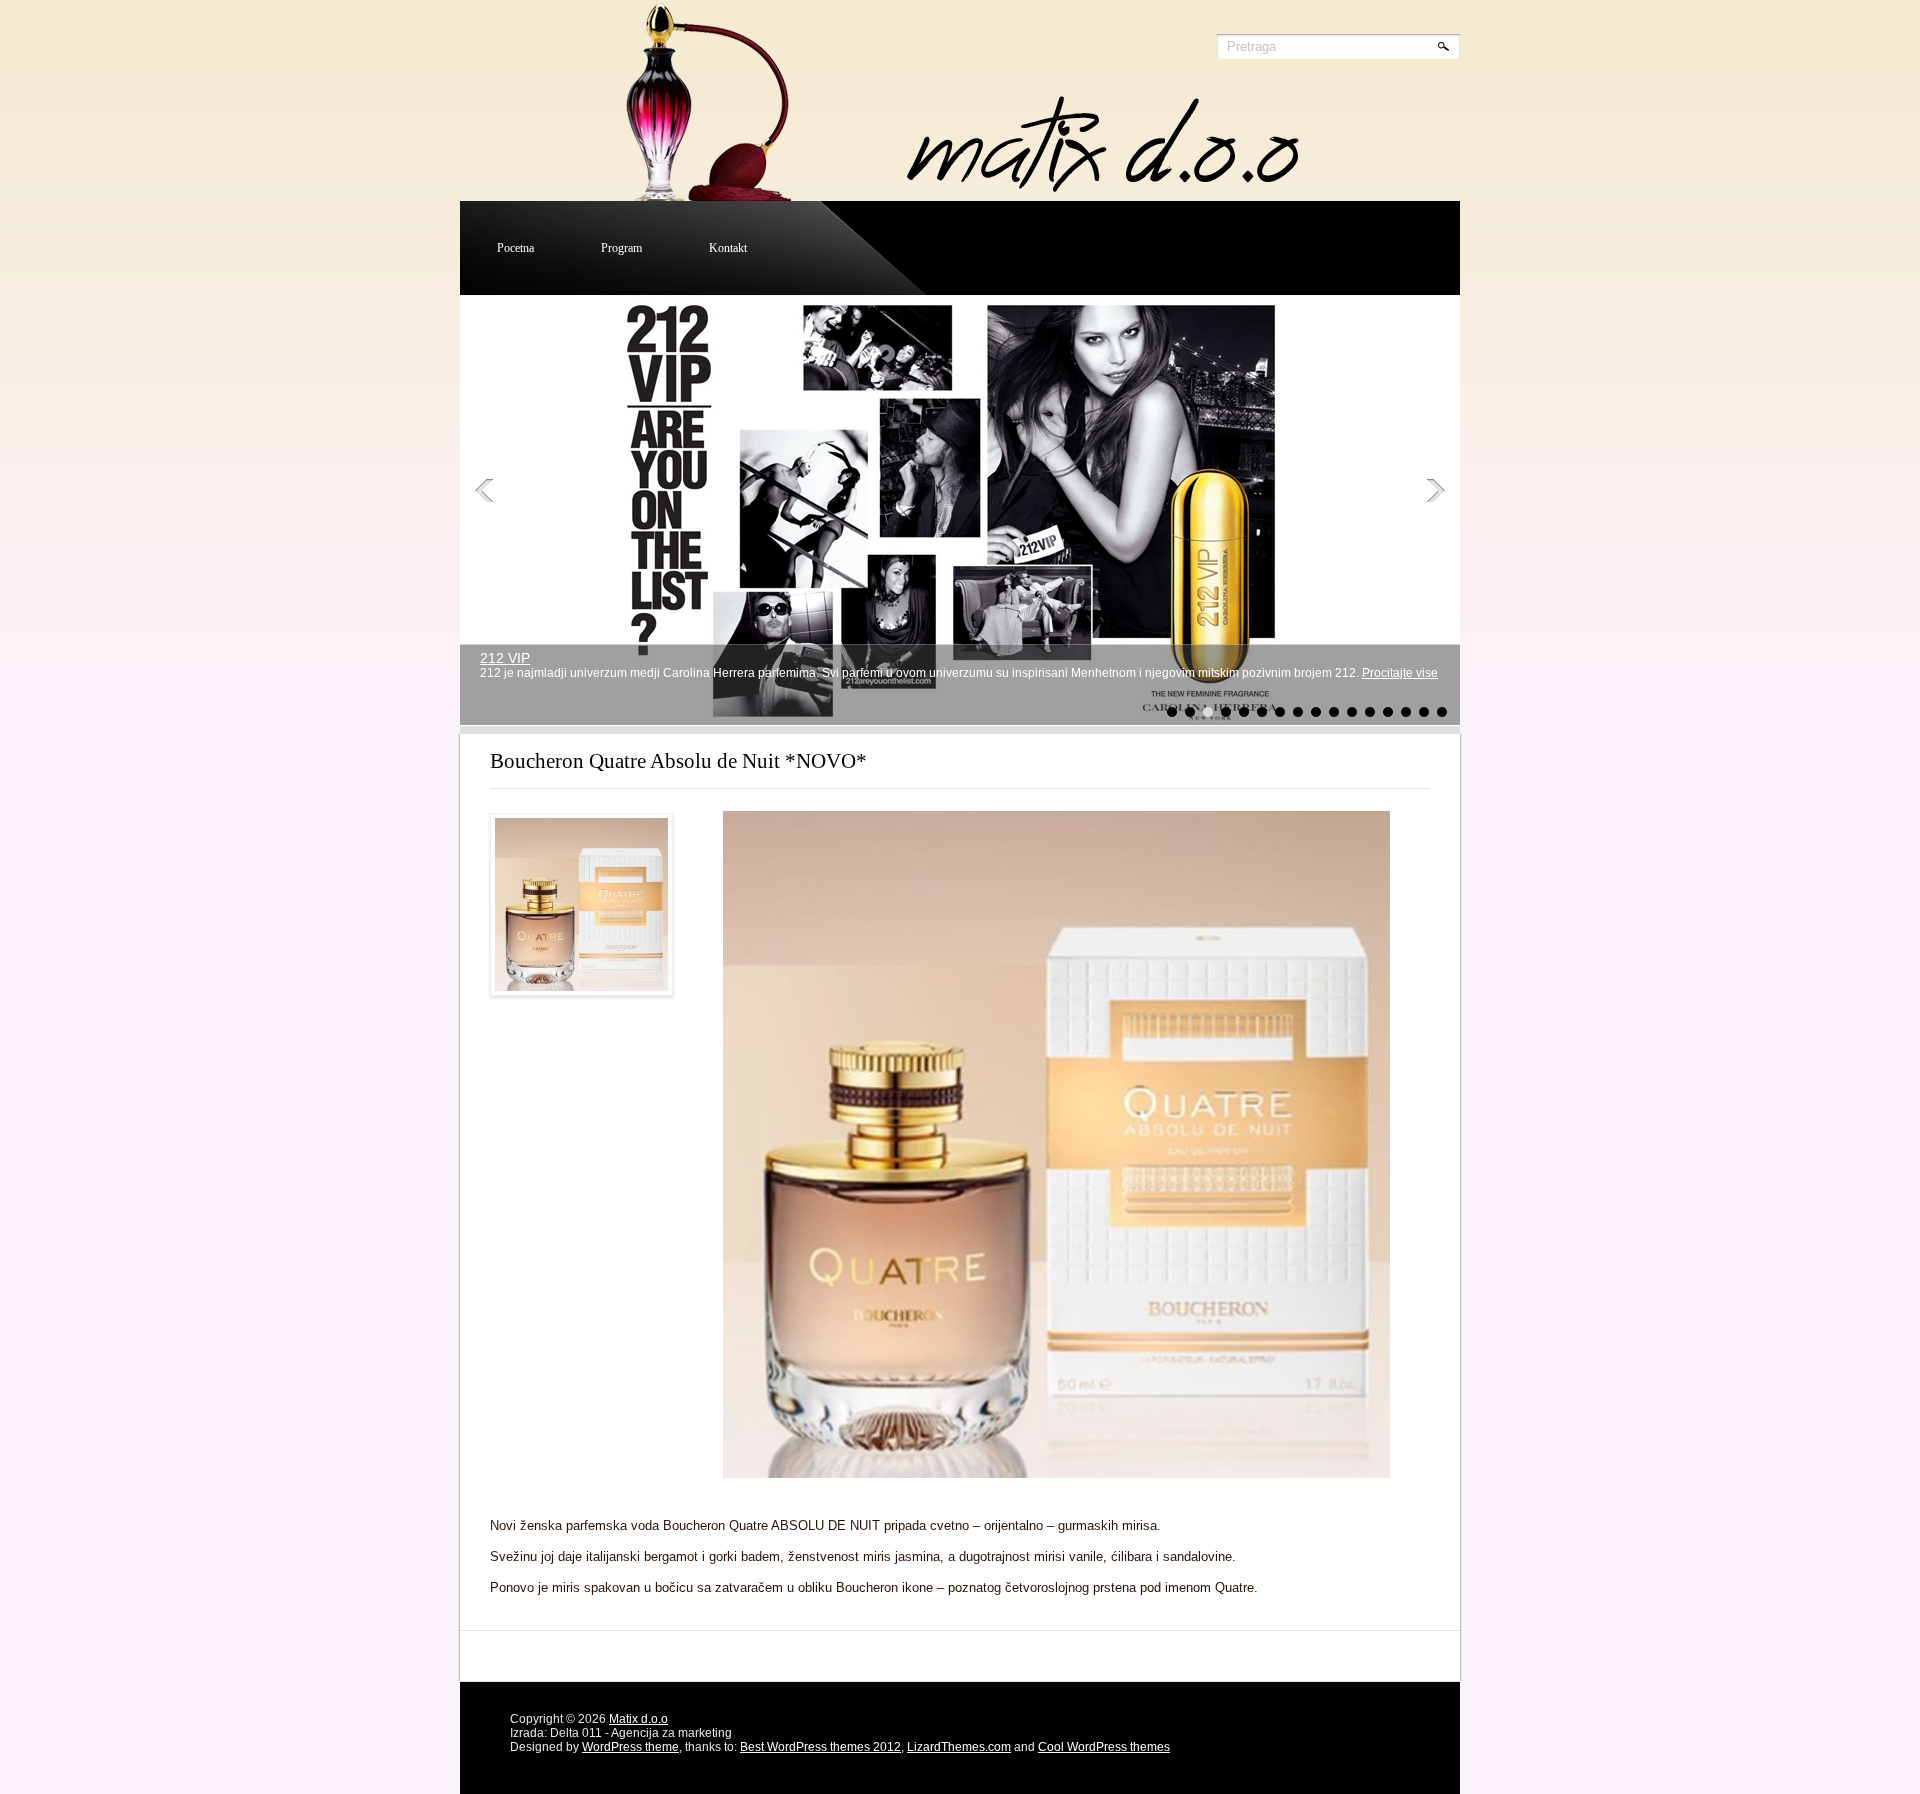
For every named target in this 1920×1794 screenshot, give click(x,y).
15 (1424, 712)
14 (1406, 712)
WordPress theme (630, 1747)
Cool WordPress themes (1104, 1747)
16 (1442, 712)
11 (1352, 712)
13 (1388, 712)
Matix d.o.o (638, 1719)
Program (621, 248)
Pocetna (515, 248)
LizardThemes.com (959, 1747)
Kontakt (728, 248)
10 (1334, 712)
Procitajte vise (1400, 673)
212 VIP (505, 658)
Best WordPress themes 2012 (820, 1747)
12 (1370, 712)
